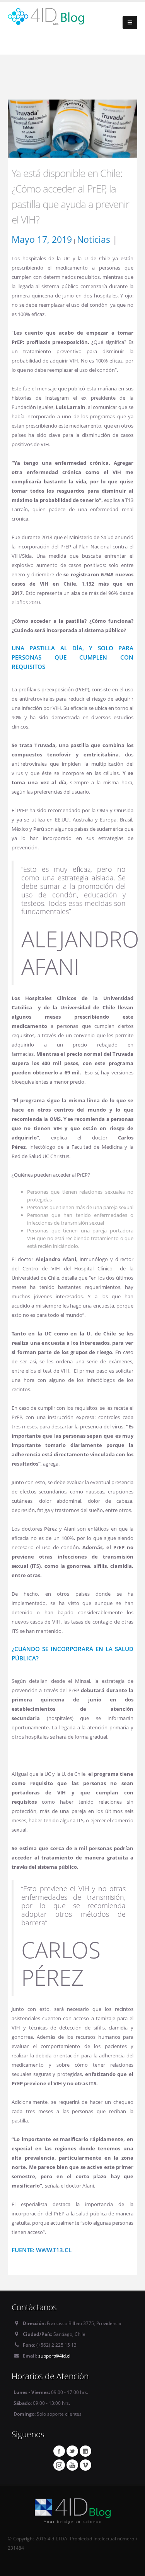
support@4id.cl (54, 2356)
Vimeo (85, 2465)
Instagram (59, 2465)
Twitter (72, 2451)
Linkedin (85, 2451)
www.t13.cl (54, 2250)
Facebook (59, 2451)
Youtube (72, 2465)
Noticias (94, 239)
